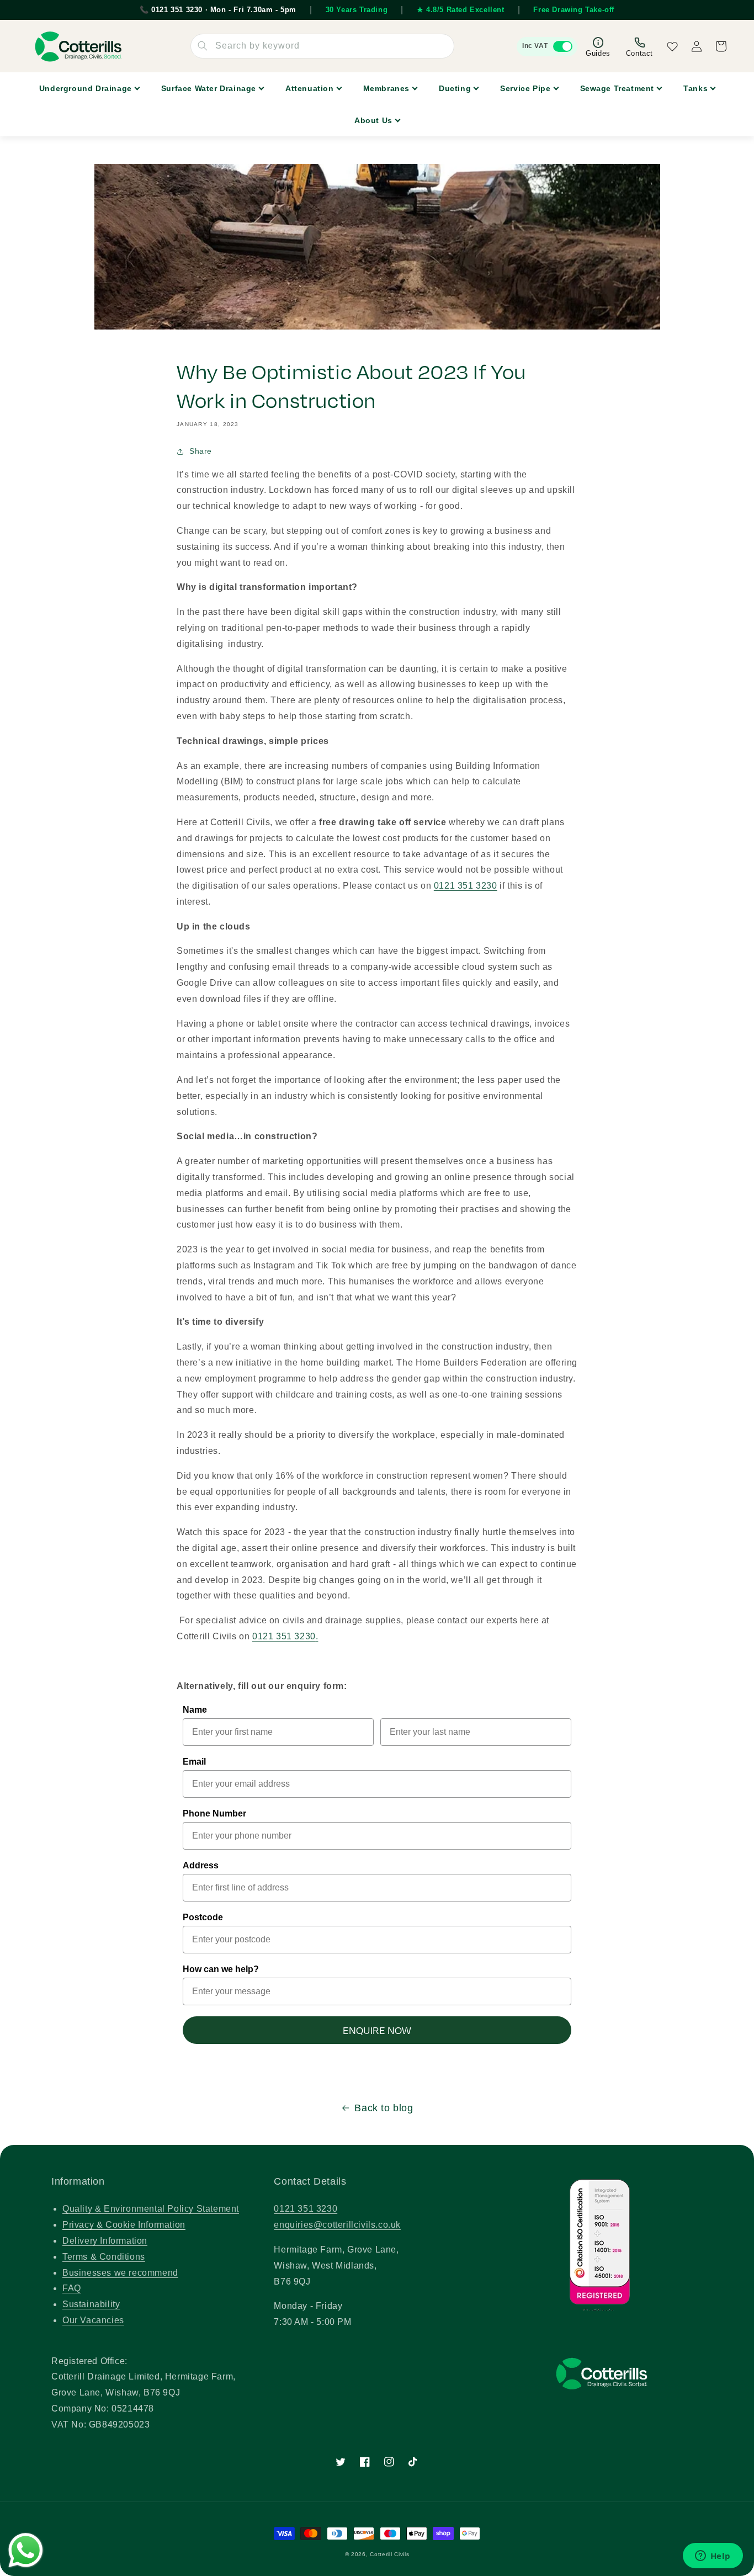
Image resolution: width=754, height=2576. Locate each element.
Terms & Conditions (104, 2257)
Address (201, 1865)
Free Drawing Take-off (574, 10)
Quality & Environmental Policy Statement (151, 2209)
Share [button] (201, 451)
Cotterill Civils (389, 2554)
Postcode (203, 1917)
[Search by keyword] (203, 46)
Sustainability (91, 2304)
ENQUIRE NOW (377, 2030)
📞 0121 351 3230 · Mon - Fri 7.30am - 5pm (218, 10)
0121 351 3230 (466, 886)
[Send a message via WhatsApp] (26, 2550)
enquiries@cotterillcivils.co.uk (337, 2225)
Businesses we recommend (120, 2273)
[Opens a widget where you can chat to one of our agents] (713, 2557)
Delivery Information (105, 2241)
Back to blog (384, 2108)
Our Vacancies (93, 2320)
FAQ (72, 2288)
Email (194, 1762)
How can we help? (221, 1969)
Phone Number (214, 1813)
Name (195, 1710)
